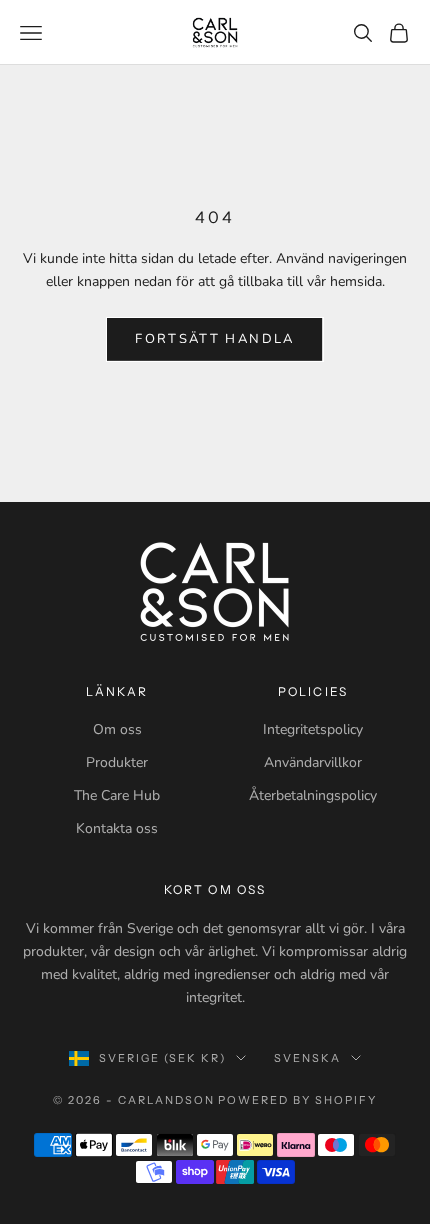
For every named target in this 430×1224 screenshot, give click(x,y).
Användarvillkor (313, 762)
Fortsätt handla (214, 339)
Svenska (307, 1058)
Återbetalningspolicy (313, 795)
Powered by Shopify (297, 1100)
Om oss (117, 729)
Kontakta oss (117, 828)
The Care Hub (117, 795)
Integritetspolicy (313, 729)
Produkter (117, 762)
